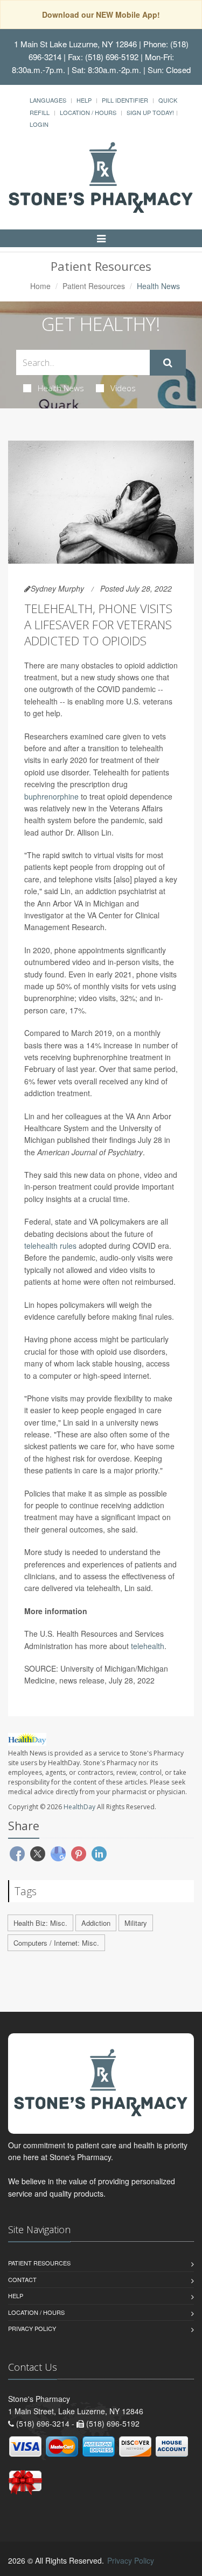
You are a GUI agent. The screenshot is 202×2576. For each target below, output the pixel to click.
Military (136, 1923)
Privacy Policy (32, 2328)
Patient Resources (94, 286)
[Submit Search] (168, 363)
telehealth (148, 1646)
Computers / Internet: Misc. (56, 1943)
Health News (61, 388)
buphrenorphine (51, 796)
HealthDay (79, 1807)
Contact (22, 2279)
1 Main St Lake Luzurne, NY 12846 (75, 44)
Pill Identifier (125, 100)
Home (40, 286)
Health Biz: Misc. (40, 1923)
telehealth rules (50, 1246)
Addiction (96, 1923)
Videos (123, 388)
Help (84, 100)
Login (39, 124)
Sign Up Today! (150, 112)
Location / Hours (88, 112)
